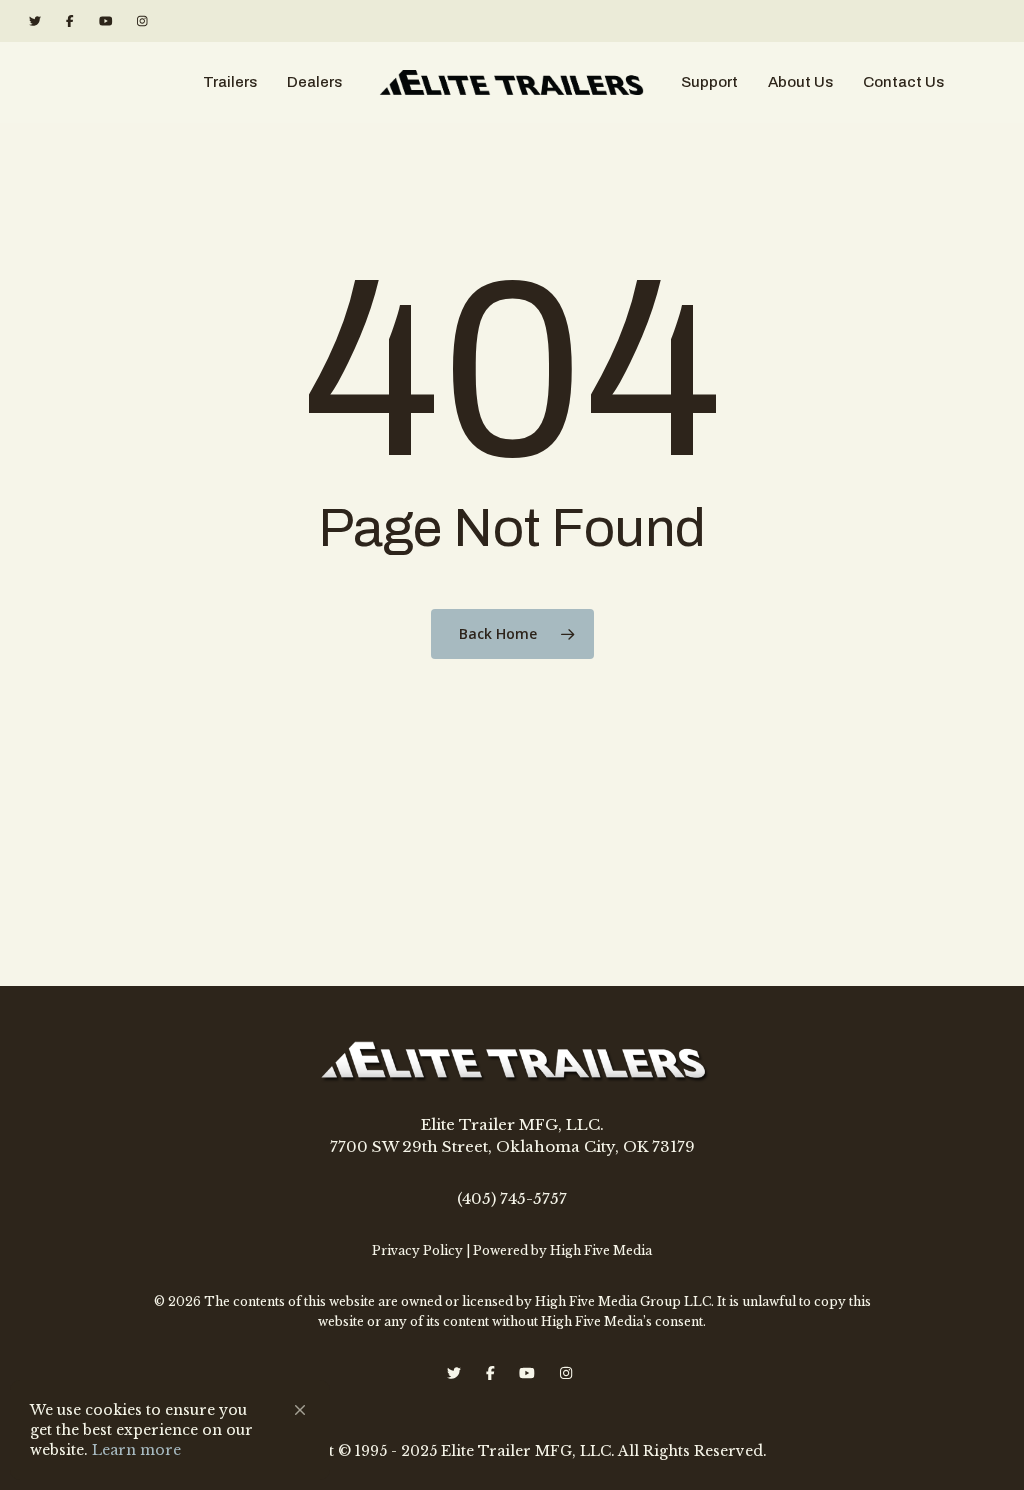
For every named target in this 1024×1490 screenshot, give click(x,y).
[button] (300, 1410)
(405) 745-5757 (512, 1198)
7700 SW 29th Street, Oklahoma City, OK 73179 (512, 1146)
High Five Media (601, 1250)
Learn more (136, 1450)
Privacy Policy (417, 1250)
